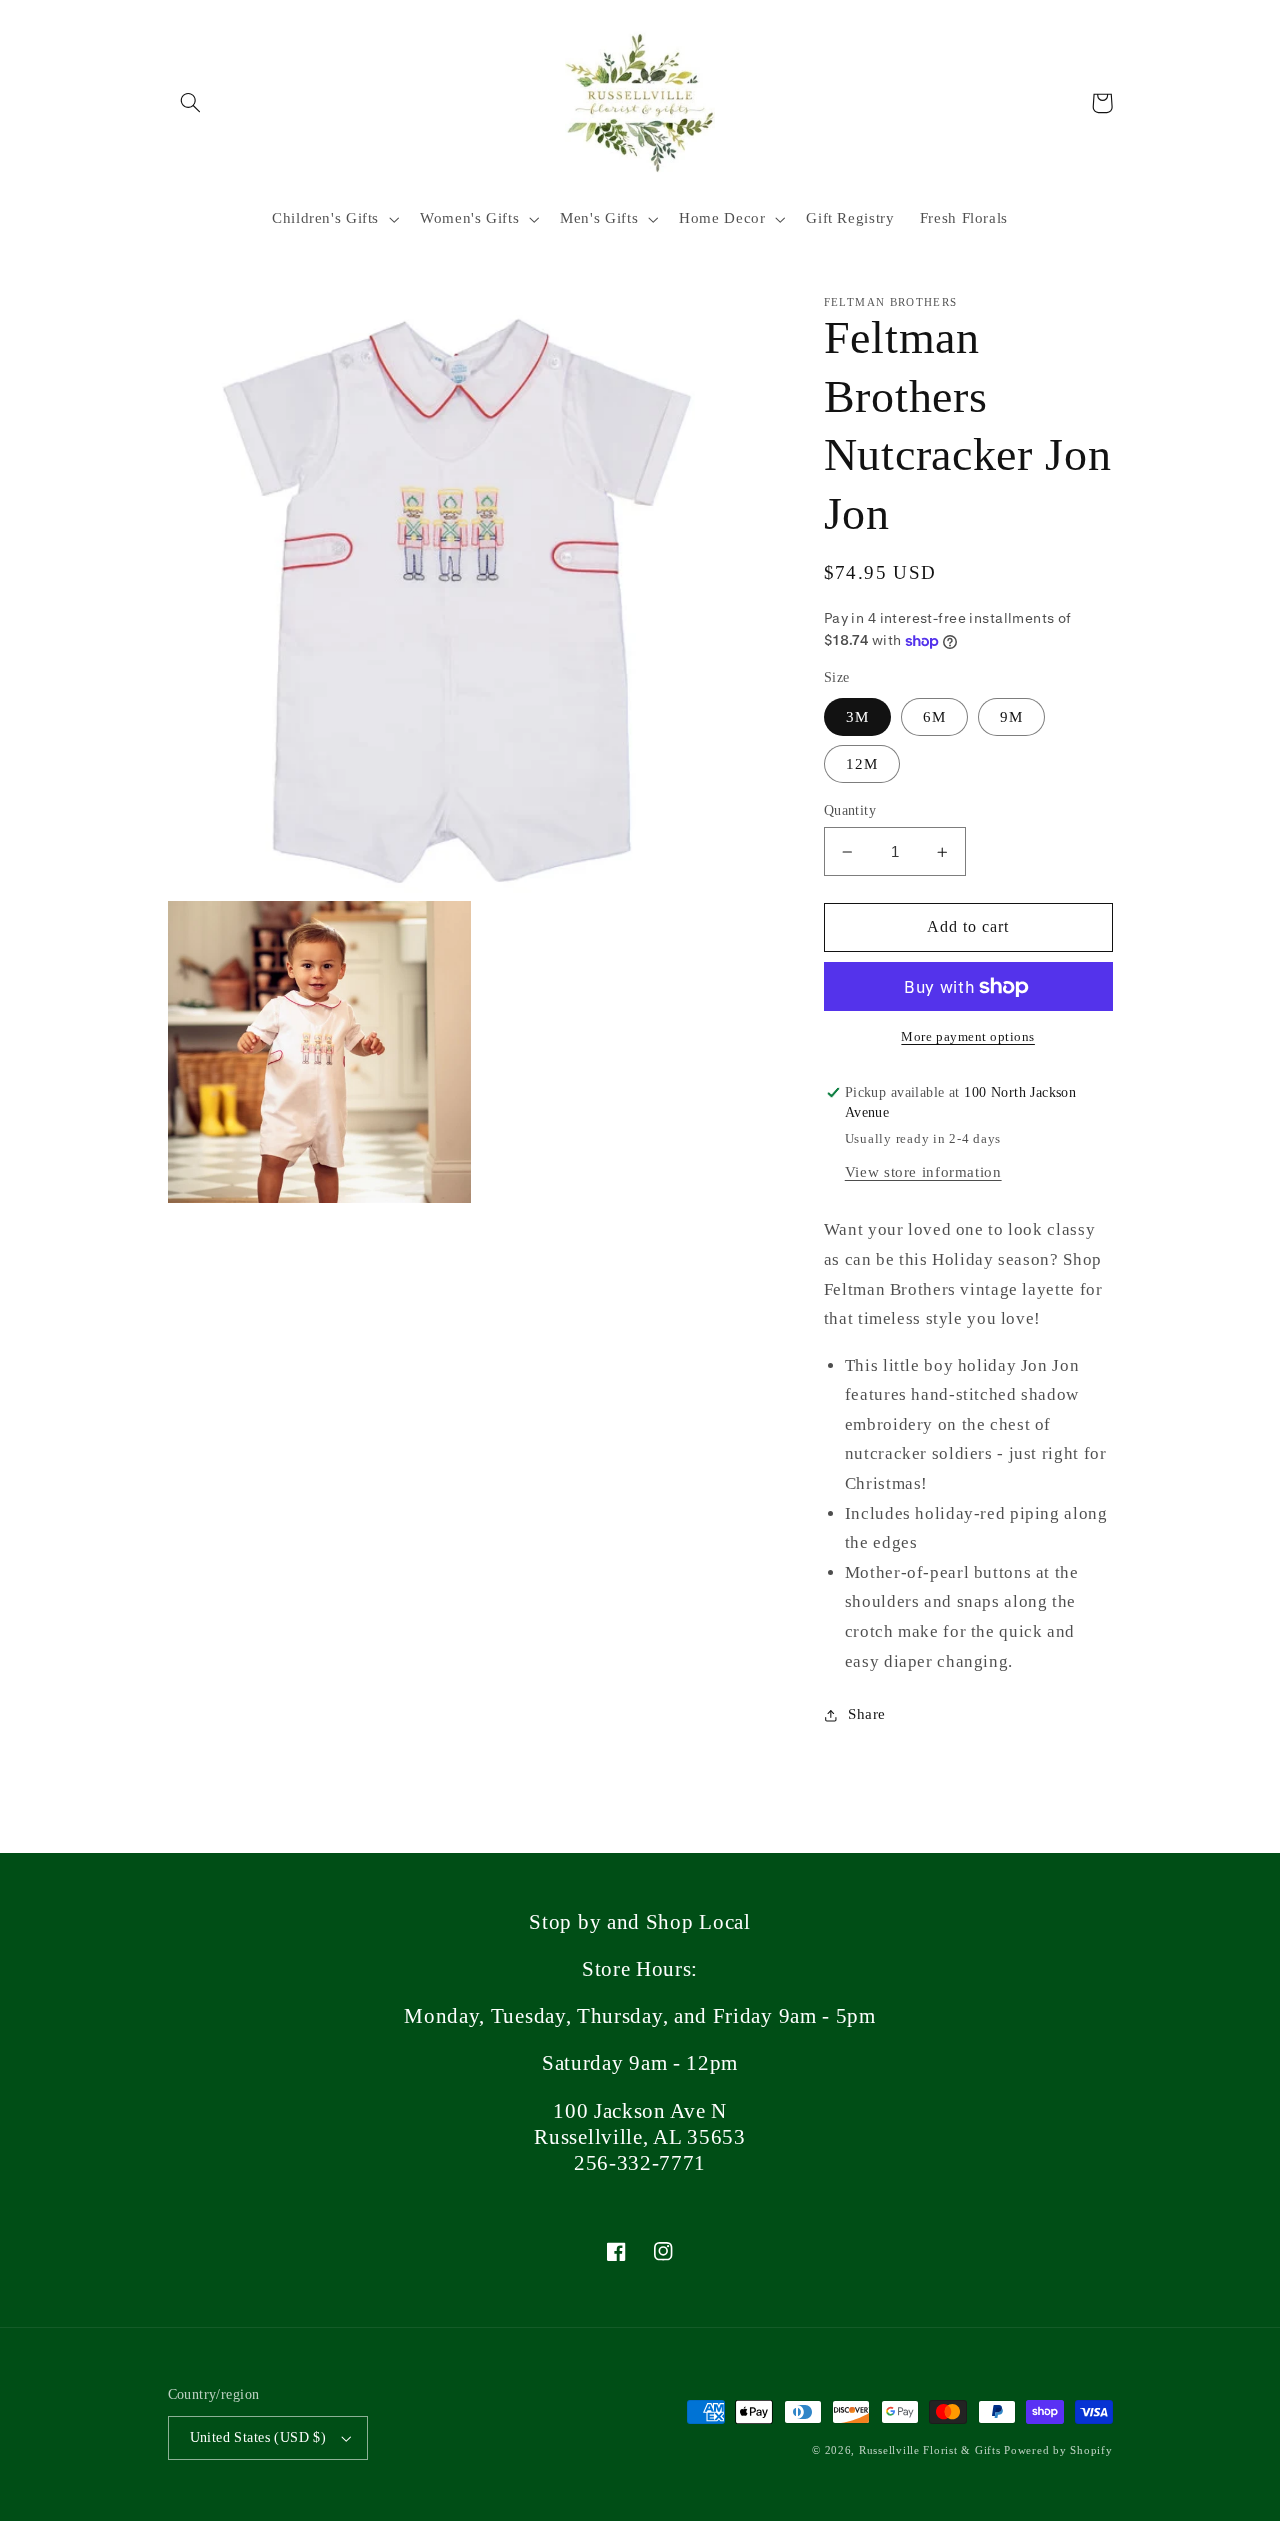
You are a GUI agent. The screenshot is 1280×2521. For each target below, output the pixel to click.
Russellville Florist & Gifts (930, 2450)
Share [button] (867, 1715)
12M (862, 764)
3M (857, 717)
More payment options (968, 1037)
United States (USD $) (258, 2437)
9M (1011, 717)
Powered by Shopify (1058, 2450)
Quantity (850, 810)
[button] (191, 103)
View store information (923, 1172)
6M (934, 717)
